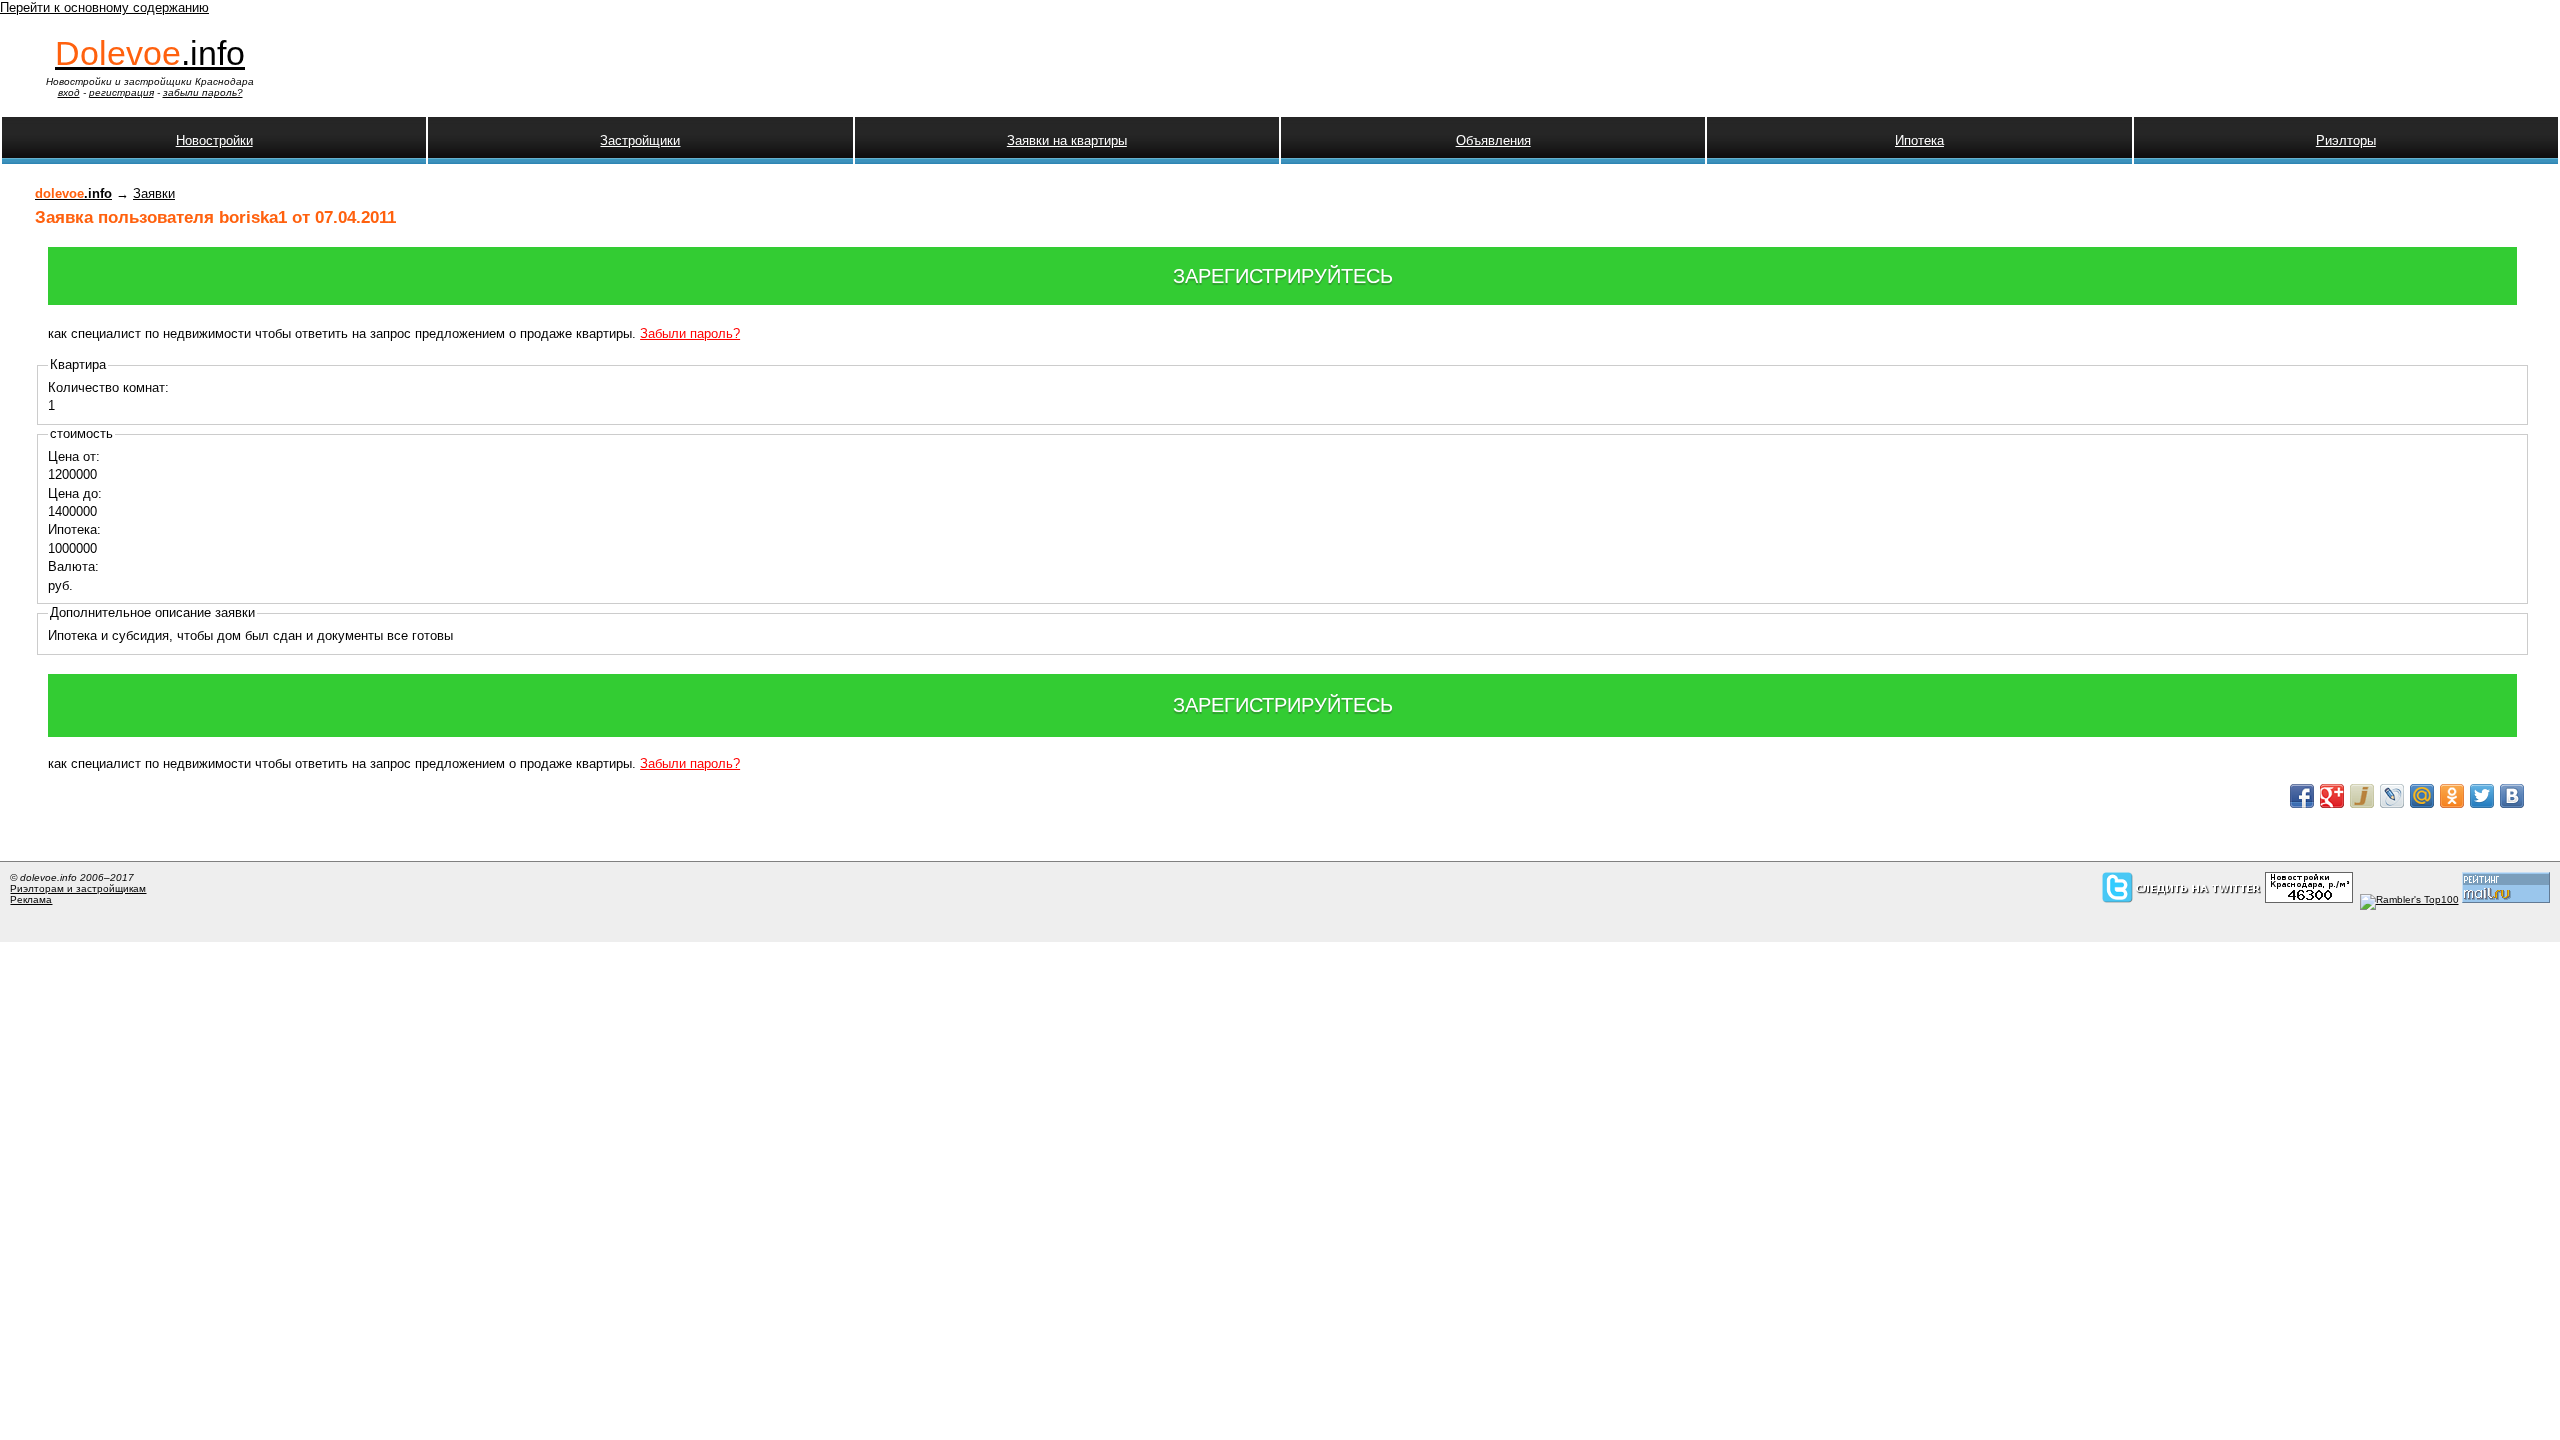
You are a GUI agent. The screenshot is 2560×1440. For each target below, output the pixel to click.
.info (150, 53)
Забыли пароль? (690, 333)
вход (69, 92)
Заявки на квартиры (1067, 140)
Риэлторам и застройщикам (78, 888)
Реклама (31, 899)
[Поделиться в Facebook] (2302, 796)
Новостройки (214, 140)
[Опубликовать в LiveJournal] (2392, 796)
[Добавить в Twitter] (2482, 796)
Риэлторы (2346, 140)
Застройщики (640, 140)
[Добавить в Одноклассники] (2452, 796)
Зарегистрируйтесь (1283, 276)
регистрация (121, 92)
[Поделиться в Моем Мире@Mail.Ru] (2422, 796)
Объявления (1493, 140)
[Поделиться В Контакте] (2512, 796)
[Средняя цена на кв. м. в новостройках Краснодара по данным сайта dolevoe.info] (2309, 899)
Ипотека (1919, 140)
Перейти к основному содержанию (104, 7)
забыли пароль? (203, 92)
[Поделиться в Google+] (2332, 796)
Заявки (154, 193)
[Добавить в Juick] (2362, 796)
